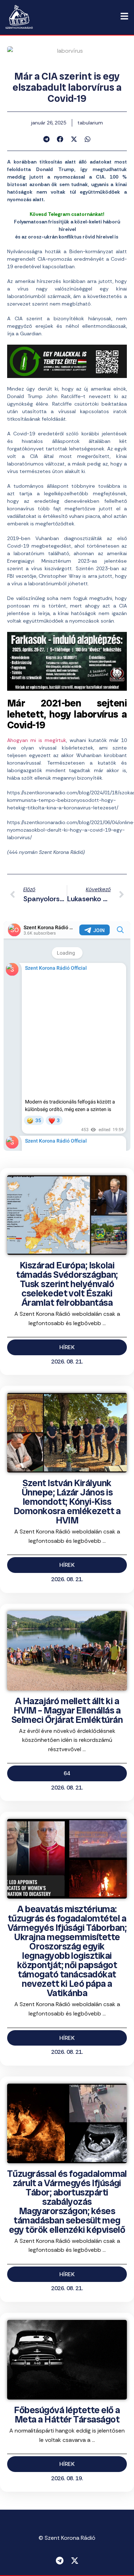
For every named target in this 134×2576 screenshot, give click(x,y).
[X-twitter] (75, 2561)
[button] (47, 139)
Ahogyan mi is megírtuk (37, 740)
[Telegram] (60, 2561)
